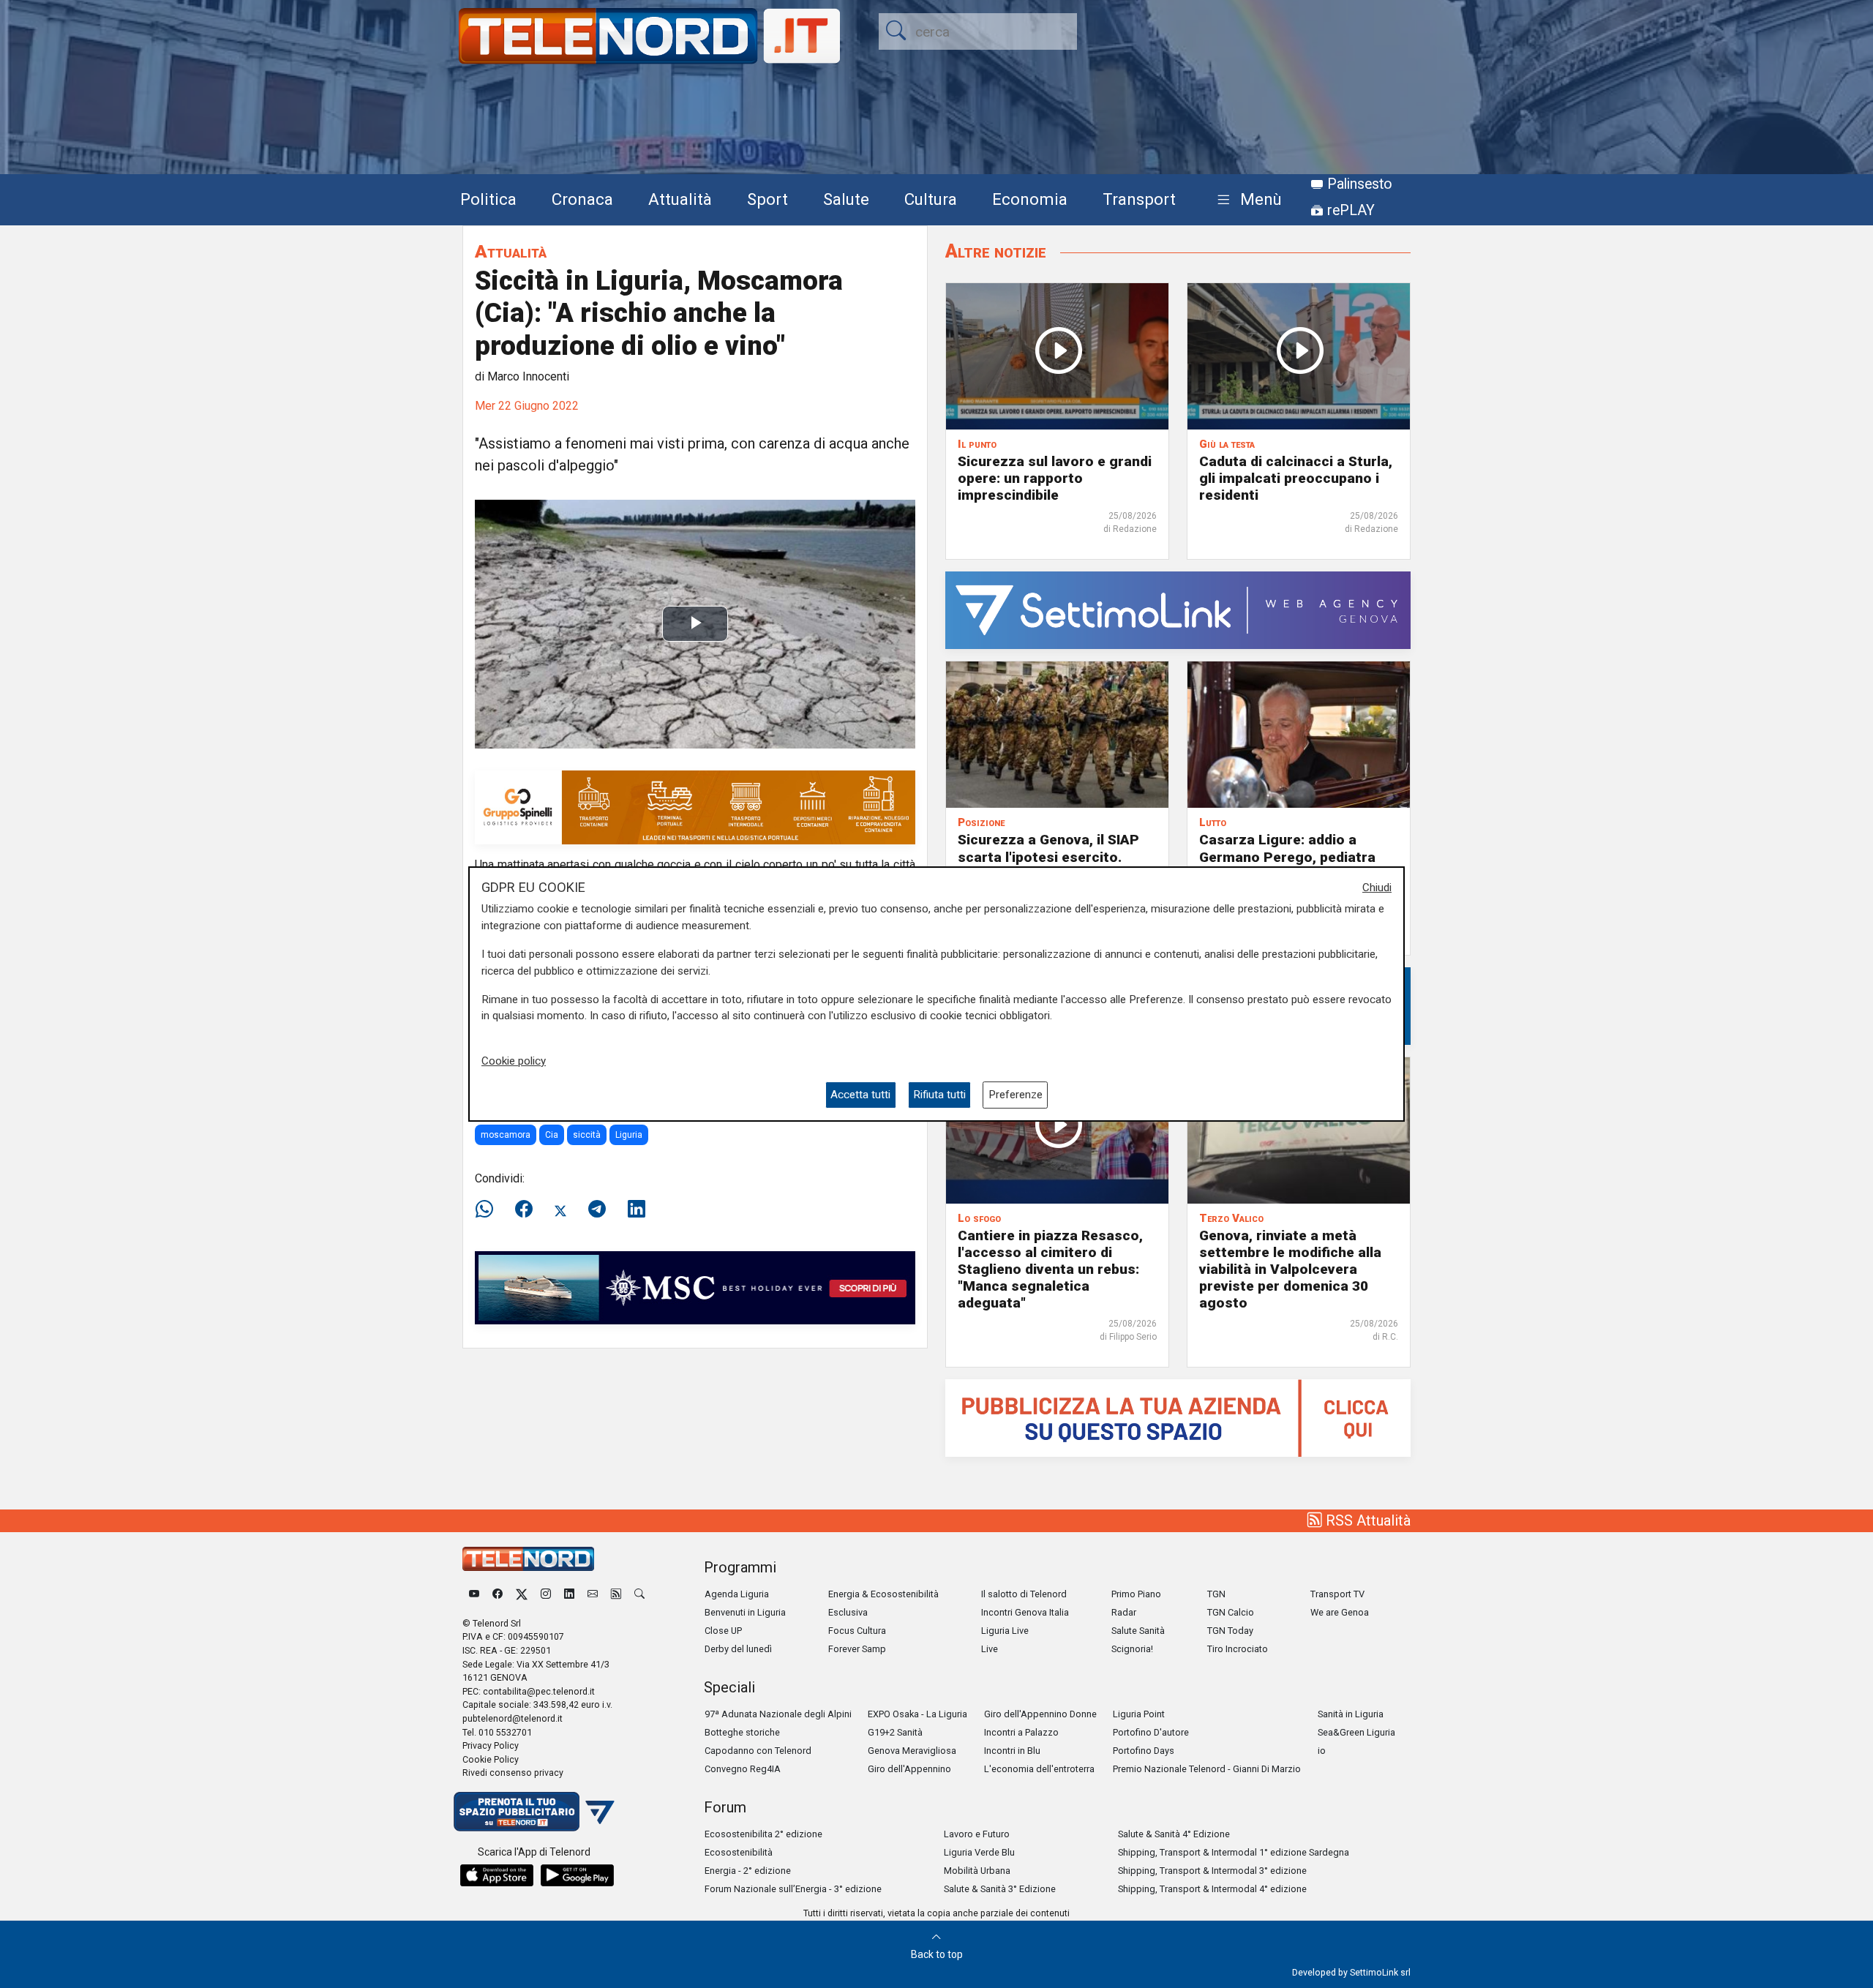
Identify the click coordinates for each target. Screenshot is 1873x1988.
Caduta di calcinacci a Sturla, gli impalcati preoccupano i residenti (1296, 478)
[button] (1246, 200)
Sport (767, 199)
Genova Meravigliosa (912, 1751)
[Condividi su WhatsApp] (489, 1209)
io (1322, 1751)
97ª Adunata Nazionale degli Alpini (778, 1714)
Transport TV (1337, 1594)
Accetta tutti (860, 1095)
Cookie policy (514, 1061)
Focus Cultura (857, 1631)
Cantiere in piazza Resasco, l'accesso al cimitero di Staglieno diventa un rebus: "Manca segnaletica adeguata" (1050, 1269)
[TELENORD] (528, 1559)
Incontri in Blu (1012, 1751)
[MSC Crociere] (695, 1287)
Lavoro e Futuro (977, 1834)
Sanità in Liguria (1351, 1714)
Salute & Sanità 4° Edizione (1174, 1834)
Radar (1124, 1612)
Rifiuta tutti (939, 1095)
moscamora (506, 1135)
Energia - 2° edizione (748, 1871)
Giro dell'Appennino (909, 1769)
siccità (587, 1135)
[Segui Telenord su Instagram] (546, 1594)
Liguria (629, 1135)
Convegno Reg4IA (743, 1769)
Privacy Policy (491, 1745)
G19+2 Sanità (895, 1732)
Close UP (723, 1631)
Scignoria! (1132, 1649)
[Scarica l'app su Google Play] (577, 1875)
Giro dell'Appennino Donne (1040, 1714)
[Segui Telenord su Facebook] (498, 1594)
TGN (1216, 1594)
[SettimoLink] (1178, 610)
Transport (1139, 199)
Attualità (680, 199)
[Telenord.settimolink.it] (1178, 1417)
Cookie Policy (491, 1759)
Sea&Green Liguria (1356, 1732)
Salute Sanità (1138, 1631)
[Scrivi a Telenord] (593, 1594)
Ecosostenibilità (739, 1852)
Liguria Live (1005, 1631)
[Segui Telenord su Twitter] (522, 1594)
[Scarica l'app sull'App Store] (497, 1875)
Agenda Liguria (737, 1594)
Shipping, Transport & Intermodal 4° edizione (1212, 1889)
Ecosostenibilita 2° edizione (763, 1834)
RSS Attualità (1366, 1520)
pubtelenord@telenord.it (513, 1718)
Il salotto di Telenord (1024, 1594)
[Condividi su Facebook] (524, 1209)
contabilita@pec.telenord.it (539, 1691)
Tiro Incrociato (1238, 1649)
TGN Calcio (1231, 1612)
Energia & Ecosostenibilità (883, 1594)
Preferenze (1016, 1095)
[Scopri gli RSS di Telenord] (616, 1594)
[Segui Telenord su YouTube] (474, 1594)
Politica (488, 199)
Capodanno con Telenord (758, 1751)
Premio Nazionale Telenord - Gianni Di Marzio (1207, 1769)
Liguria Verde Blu (979, 1852)
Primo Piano (1136, 1594)
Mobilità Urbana (977, 1871)
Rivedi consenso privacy (513, 1773)
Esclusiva (848, 1612)
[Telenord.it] (534, 1811)
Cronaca (582, 199)
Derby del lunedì (738, 1649)
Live (990, 1649)
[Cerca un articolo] (639, 1594)
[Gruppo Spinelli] (695, 807)
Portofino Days (1144, 1751)
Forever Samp (857, 1649)
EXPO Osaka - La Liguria (917, 1714)
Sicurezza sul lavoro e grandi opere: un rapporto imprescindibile (1055, 478)
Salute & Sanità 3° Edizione (1000, 1889)
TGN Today (1230, 1631)
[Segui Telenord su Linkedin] (569, 1594)
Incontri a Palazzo (1021, 1732)
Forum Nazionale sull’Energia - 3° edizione (793, 1889)
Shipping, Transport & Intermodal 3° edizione (1212, 1871)
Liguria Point (1139, 1714)
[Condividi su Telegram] (597, 1209)
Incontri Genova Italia (1025, 1612)
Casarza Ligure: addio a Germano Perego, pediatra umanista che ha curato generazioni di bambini (1287, 865)
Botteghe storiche (742, 1732)
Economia (1030, 199)
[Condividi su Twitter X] (560, 1209)
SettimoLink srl (1380, 1972)
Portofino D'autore (1151, 1732)
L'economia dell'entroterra (1039, 1769)
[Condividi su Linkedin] (637, 1209)
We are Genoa (1340, 1612)
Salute (846, 199)
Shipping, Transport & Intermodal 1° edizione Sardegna (1234, 1852)
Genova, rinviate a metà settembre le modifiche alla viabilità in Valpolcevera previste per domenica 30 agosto (1290, 1269)
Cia (552, 1135)
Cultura (931, 199)
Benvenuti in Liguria (745, 1612)
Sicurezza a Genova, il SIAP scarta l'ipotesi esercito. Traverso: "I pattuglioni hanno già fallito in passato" (1056, 865)
